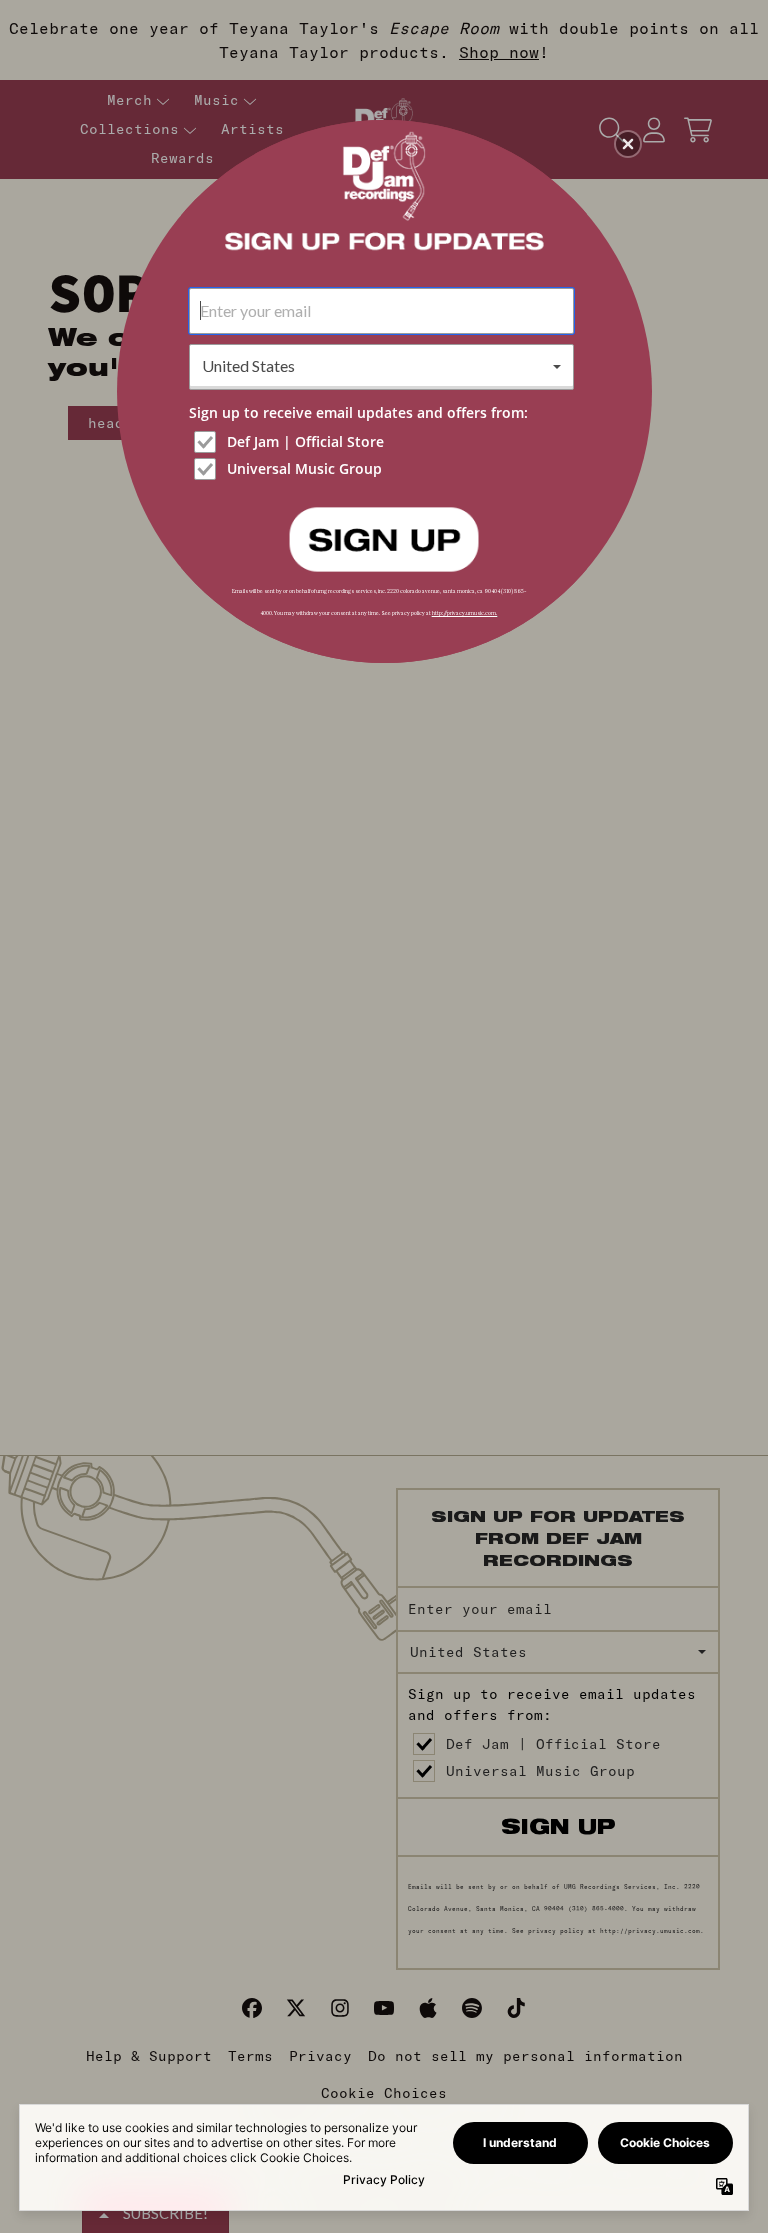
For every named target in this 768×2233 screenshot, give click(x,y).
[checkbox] (384, 442)
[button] (628, 144)
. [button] (384, 538)
